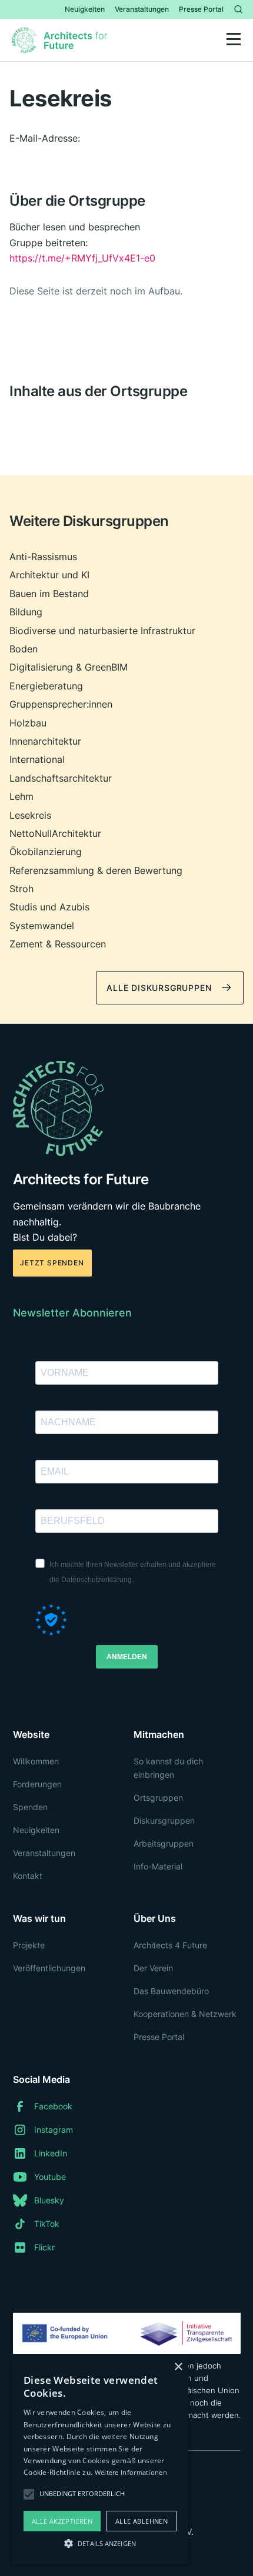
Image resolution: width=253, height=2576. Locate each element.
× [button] (178, 2367)
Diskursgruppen (164, 1820)
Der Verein (153, 1968)
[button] (234, 40)
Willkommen (36, 1761)
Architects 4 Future (170, 1945)
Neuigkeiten (85, 9)
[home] (62, 40)
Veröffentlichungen (49, 1968)
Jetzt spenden (52, 1263)
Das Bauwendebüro (171, 1991)
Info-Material (158, 1866)
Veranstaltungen (142, 9)
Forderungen (37, 1784)
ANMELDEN (127, 1657)
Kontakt (28, 1876)
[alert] (100, 2461)
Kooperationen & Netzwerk (185, 2014)
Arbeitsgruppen (164, 1843)
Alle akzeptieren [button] (62, 2521)
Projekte (29, 1945)
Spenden (30, 1807)
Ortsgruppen (158, 1798)
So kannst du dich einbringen (168, 1768)
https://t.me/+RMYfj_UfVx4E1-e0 (82, 258)
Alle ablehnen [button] (142, 2521)
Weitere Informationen (131, 2472)
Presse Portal (201, 9)
